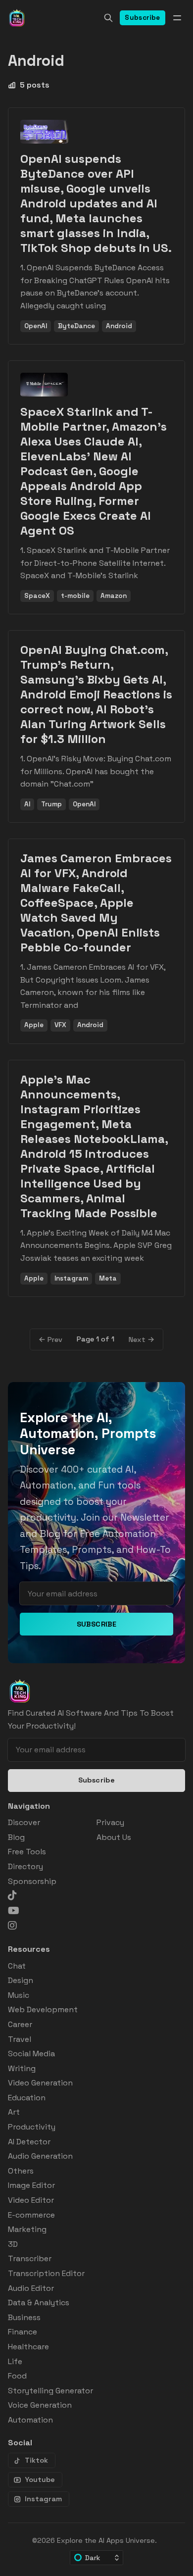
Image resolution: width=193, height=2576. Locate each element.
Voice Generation (40, 2405)
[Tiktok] (12, 1895)
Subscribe (143, 18)
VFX (60, 1025)
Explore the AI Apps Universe (106, 2540)
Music (19, 1995)
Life (15, 2361)
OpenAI (36, 326)
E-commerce (31, 2215)
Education (27, 2098)
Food (17, 2376)
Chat (17, 1966)
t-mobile (75, 596)
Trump (51, 804)
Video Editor (31, 2200)
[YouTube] (14, 1911)
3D (13, 2244)
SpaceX (37, 596)
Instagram (71, 1278)
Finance (23, 2332)
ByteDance (76, 326)
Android (119, 326)
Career (20, 2024)
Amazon (114, 596)
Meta (108, 1278)
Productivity (32, 2127)
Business (24, 2317)
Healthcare (28, 2347)
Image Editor (31, 2185)
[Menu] (177, 18)
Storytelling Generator (50, 2391)
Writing (22, 2068)
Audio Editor (31, 2288)
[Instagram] (12, 1926)
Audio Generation (40, 2156)
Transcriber (30, 2258)
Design (21, 1980)
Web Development (43, 2009)
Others (21, 2171)
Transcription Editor (46, 2273)
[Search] (108, 18)
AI (27, 804)
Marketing (27, 2229)
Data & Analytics (39, 2303)
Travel (20, 2039)
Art (14, 2112)
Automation (30, 2420)
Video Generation (40, 2083)
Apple (34, 1025)
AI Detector (29, 2142)
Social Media (31, 2054)
